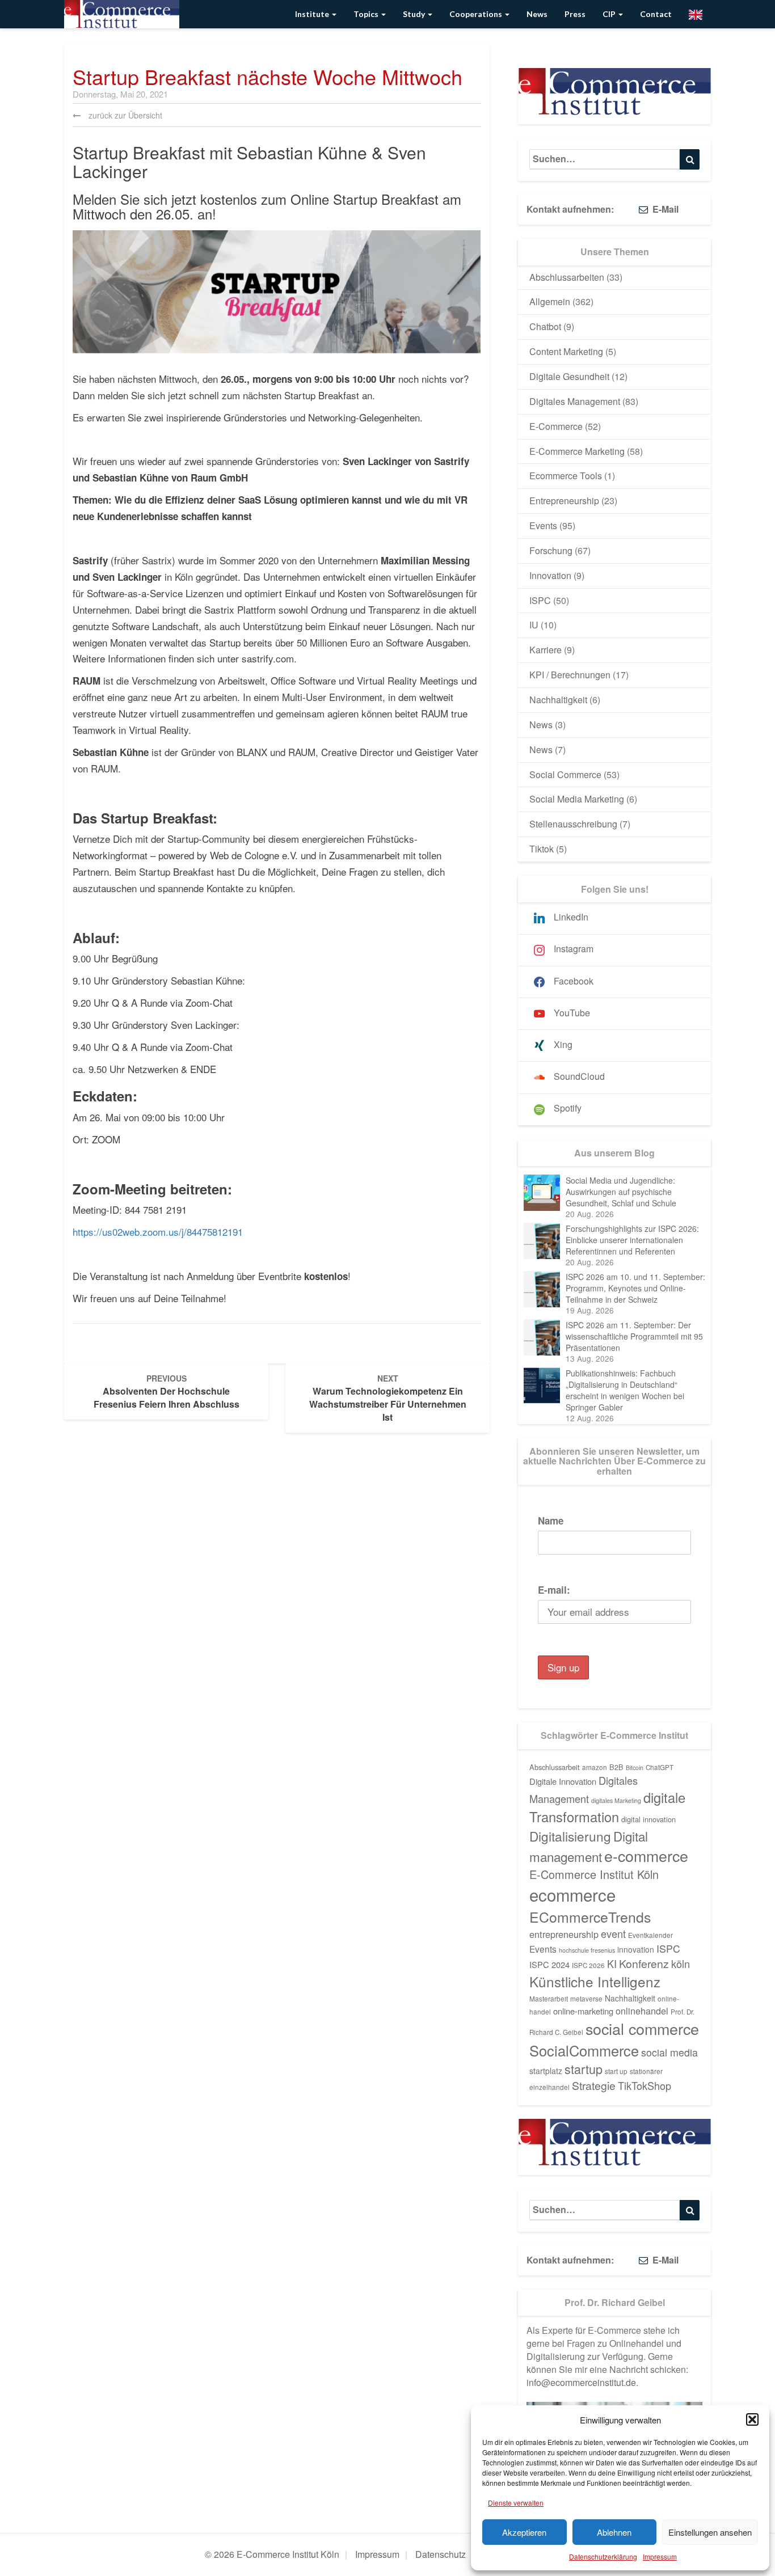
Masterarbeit (549, 1999)
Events (543, 525)
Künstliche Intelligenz (595, 1981)
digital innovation (648, 1819)
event (613, 1933)
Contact (656, 14)
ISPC (540, 600)
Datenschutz (441, 2554)
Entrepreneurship (564, 501)
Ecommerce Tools (566, 476)
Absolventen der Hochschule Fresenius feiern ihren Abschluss (167, 1392)
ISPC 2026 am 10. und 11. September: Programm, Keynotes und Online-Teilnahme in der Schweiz (635, 1288)
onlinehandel (642, 2011)
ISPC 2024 (549, 1964)
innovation (636, 1949)
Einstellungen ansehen (710, 2532)
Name (551, 1521)
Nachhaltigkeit (558, 700)
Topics (367, 14)
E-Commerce (556, 426)
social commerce (642, 2028)
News (537, 14)
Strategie (594, 2085)
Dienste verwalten (516, 2503)
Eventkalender (650, 1935)
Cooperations (477, 14)
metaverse (586, 1999)
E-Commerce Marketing (577, 451)
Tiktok (542, 849)
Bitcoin (635, 1768)
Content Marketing (566, 351)
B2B (616, 1767)
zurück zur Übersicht (124, 115)
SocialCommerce (584, 2050)
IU (534, 625)
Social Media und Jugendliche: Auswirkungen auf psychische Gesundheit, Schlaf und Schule (621, 1192)
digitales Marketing (616, 1800)
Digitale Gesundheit (569, 376)
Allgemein (550, 301)
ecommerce (572, 1894)
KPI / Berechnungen (570, 675)
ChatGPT (660, 1767)
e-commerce (646, 1855)
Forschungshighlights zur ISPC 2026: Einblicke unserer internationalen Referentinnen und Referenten (632, 1240)
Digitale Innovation (563, 1781)
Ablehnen (614, 2532)
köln (681, 1963)
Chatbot (545, 326)
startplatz (546, 2071)
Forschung (551, 550)
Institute (313, 14)
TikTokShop (645, 2085)
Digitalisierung (570, 1836)
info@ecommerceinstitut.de (581, 2382)
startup (584, 2069)
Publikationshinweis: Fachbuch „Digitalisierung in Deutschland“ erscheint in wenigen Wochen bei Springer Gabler (625, 1390)
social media (669, 2052)
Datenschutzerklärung (603, 2556)
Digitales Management (575, 401)
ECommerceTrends (590, 1917)
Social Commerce (565, 774)
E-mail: (554, 1590)
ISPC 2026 (588, 1965)
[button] (752, 2419)
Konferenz (644, 1963)
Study (415, 14)
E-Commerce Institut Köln (594, 1874)
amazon (595, 1767)
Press (575, 14)
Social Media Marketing (577, 799)
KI (612, 1963)
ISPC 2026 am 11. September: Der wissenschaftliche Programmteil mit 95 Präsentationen (634, 1336)
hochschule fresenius (587, 1950)
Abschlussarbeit (555, 1767)
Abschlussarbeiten (567, 277)
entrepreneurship (564, 1934)
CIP (610, 14)
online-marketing (583, 2011)
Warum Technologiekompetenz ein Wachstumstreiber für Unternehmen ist (388, 1398)
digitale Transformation (607, 1807)
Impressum (660, 2556)
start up (616, 2071)
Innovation (550, 575)
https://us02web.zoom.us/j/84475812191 (158, 1232)
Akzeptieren (524, 2532)
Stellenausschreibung (573, 824)
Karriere (546, 650)
